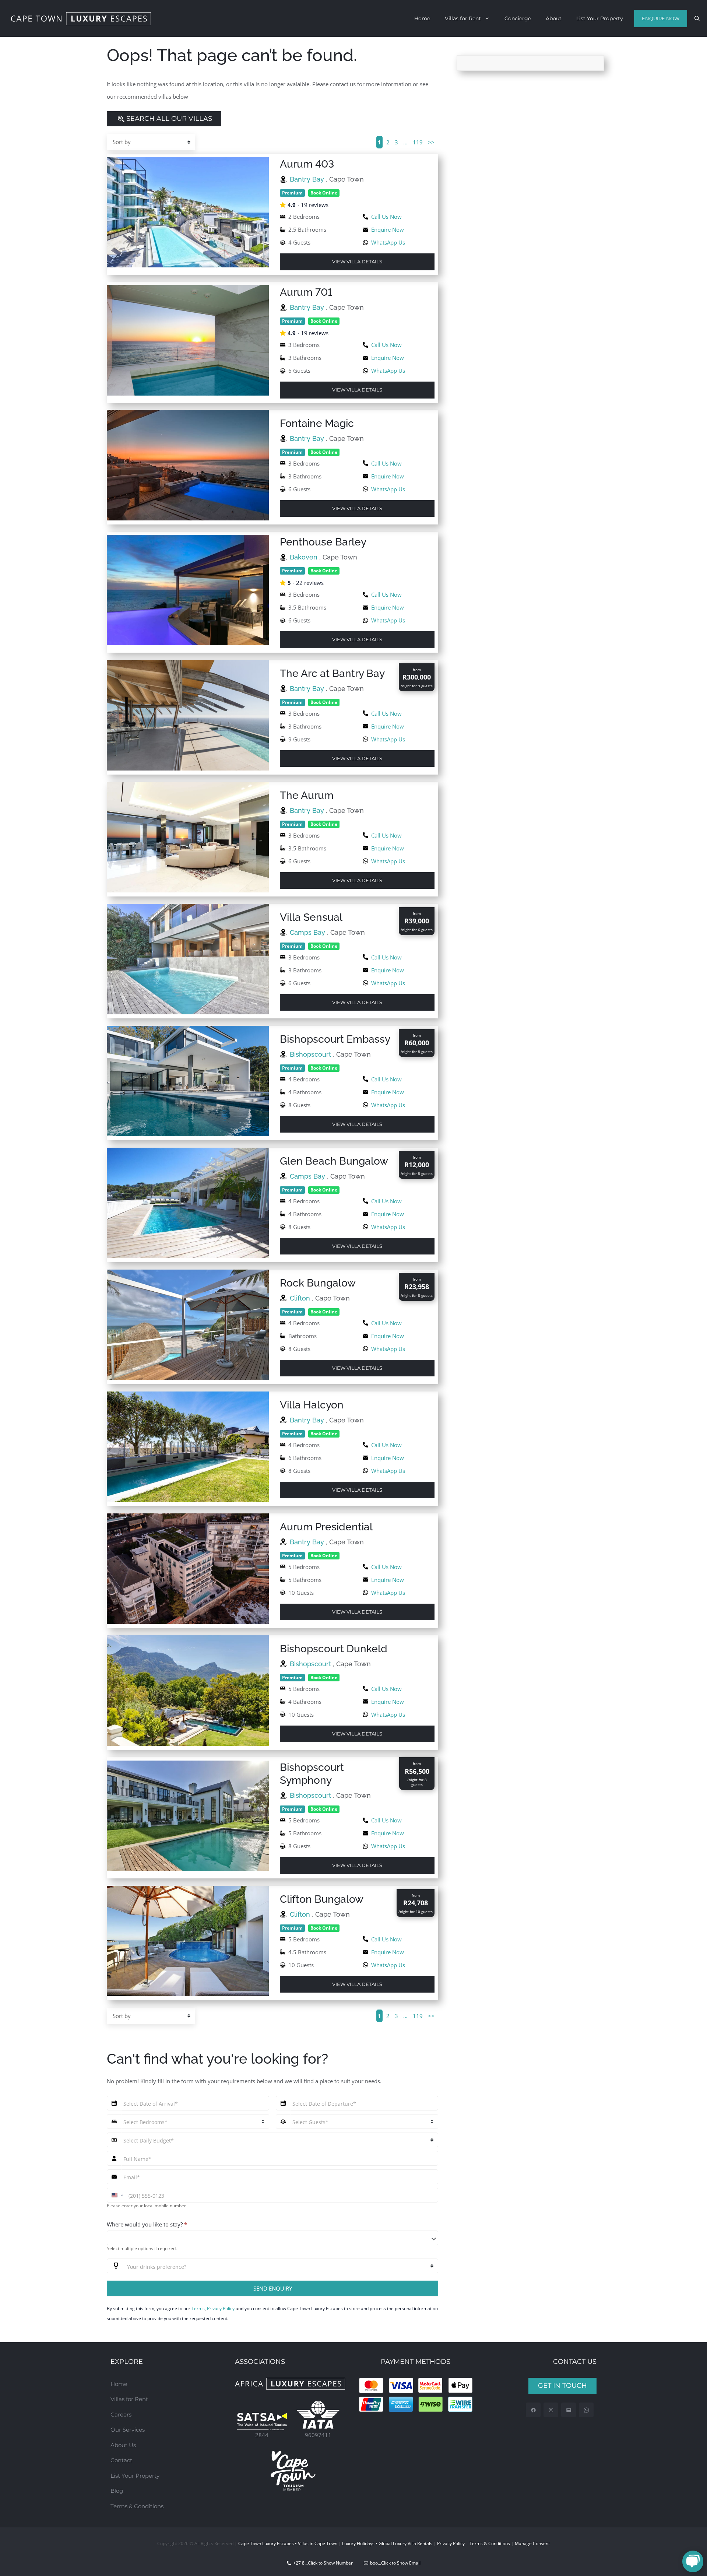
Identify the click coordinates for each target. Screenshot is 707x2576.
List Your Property (600, 18)
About (554, 18)
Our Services (128, 2430)
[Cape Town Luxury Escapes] (81, 19)
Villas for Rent (463, 18)
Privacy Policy (221, 2308)
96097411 (318, 2435)
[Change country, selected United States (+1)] (117, 2195)
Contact (121, 2460)
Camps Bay (308, 932)
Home (422, 18)
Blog (117, 2491)
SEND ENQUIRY (273, 2288)
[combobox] (272, 2238)
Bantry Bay (308, 179)
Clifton (301, 1298)
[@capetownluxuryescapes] (551, 2410)
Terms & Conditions (137, 2506)
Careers (121, 2414)
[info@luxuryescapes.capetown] (569, 2410)
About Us (123, 2445)
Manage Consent (532, 2543)
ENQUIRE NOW (661, 18)
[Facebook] (533, 2410)
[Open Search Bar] (697, 18)
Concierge (518, 18)
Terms (198, 2308)
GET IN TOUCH (562, 2386)
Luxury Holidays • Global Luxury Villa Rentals (387, 2543)
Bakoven (305, 557)
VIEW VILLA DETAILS (357, 262)
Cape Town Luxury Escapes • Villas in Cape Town (288, 2543)
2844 (262, 2435)
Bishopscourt (311, 1054)
